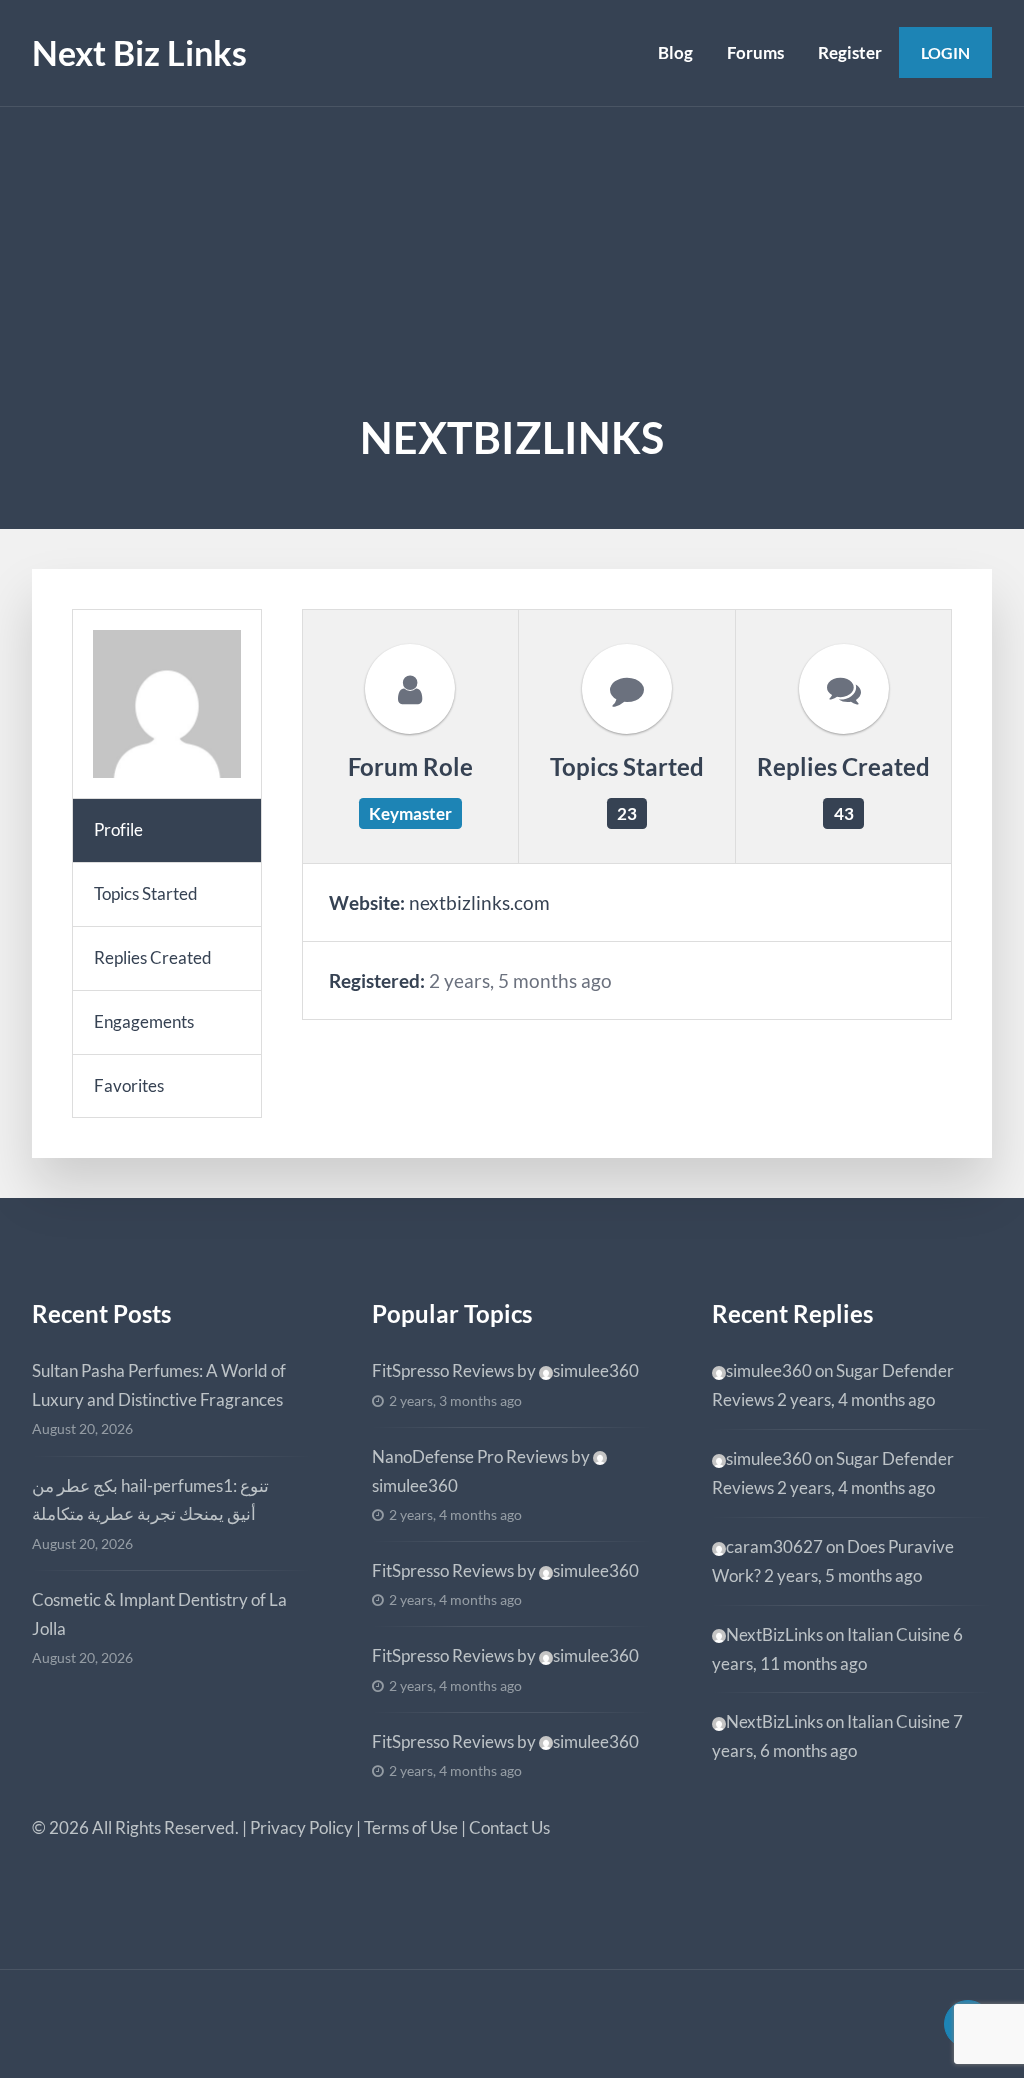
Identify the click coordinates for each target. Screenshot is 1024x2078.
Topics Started (146, 893)
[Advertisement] (512, 257)
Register (850, 52)
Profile (118, 829)
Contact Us (509, 1827)
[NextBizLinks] (167, 704)
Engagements (144, 1021)
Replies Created (153, 957)
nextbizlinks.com (479, 903)
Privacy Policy (301, 1827)
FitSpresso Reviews (443, 1370)
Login (945, 52)
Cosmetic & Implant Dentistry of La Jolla (159, 1614)
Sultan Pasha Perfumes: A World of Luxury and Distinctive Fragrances (159, 1385)
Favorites (129, 1085)
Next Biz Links (139, 52)
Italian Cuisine (898, 1634)
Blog (675, 52)
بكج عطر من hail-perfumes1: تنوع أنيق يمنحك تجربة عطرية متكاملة (150, 1500)
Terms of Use (411, 1827)
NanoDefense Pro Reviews (470, 1456)
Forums (755, 52)
